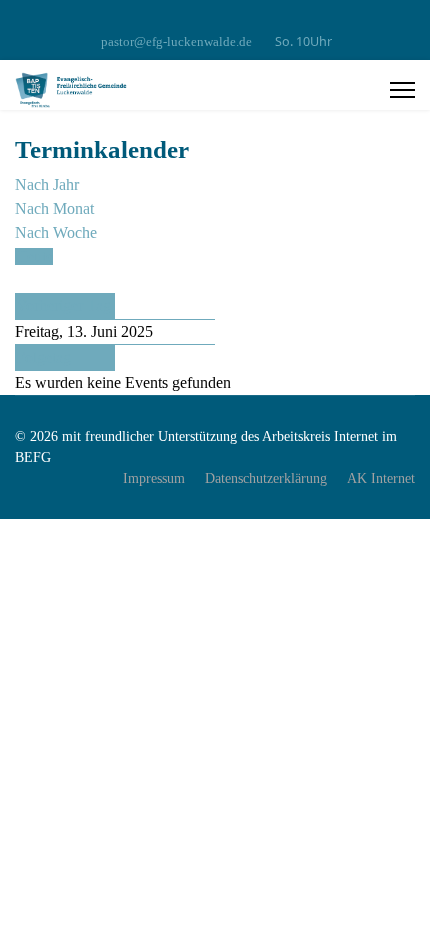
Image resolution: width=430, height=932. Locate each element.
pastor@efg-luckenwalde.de (176, 42)
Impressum (154, 478)
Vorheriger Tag (63, 305)
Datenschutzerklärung (266, 478)
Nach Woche (56, 232)
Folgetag (43, 357)
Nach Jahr (47, 184)
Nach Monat (54, 208)
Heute (34, 256)
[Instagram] (215, 19)
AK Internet (381, 478)
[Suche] (21, 280)
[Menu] (402, 90)
